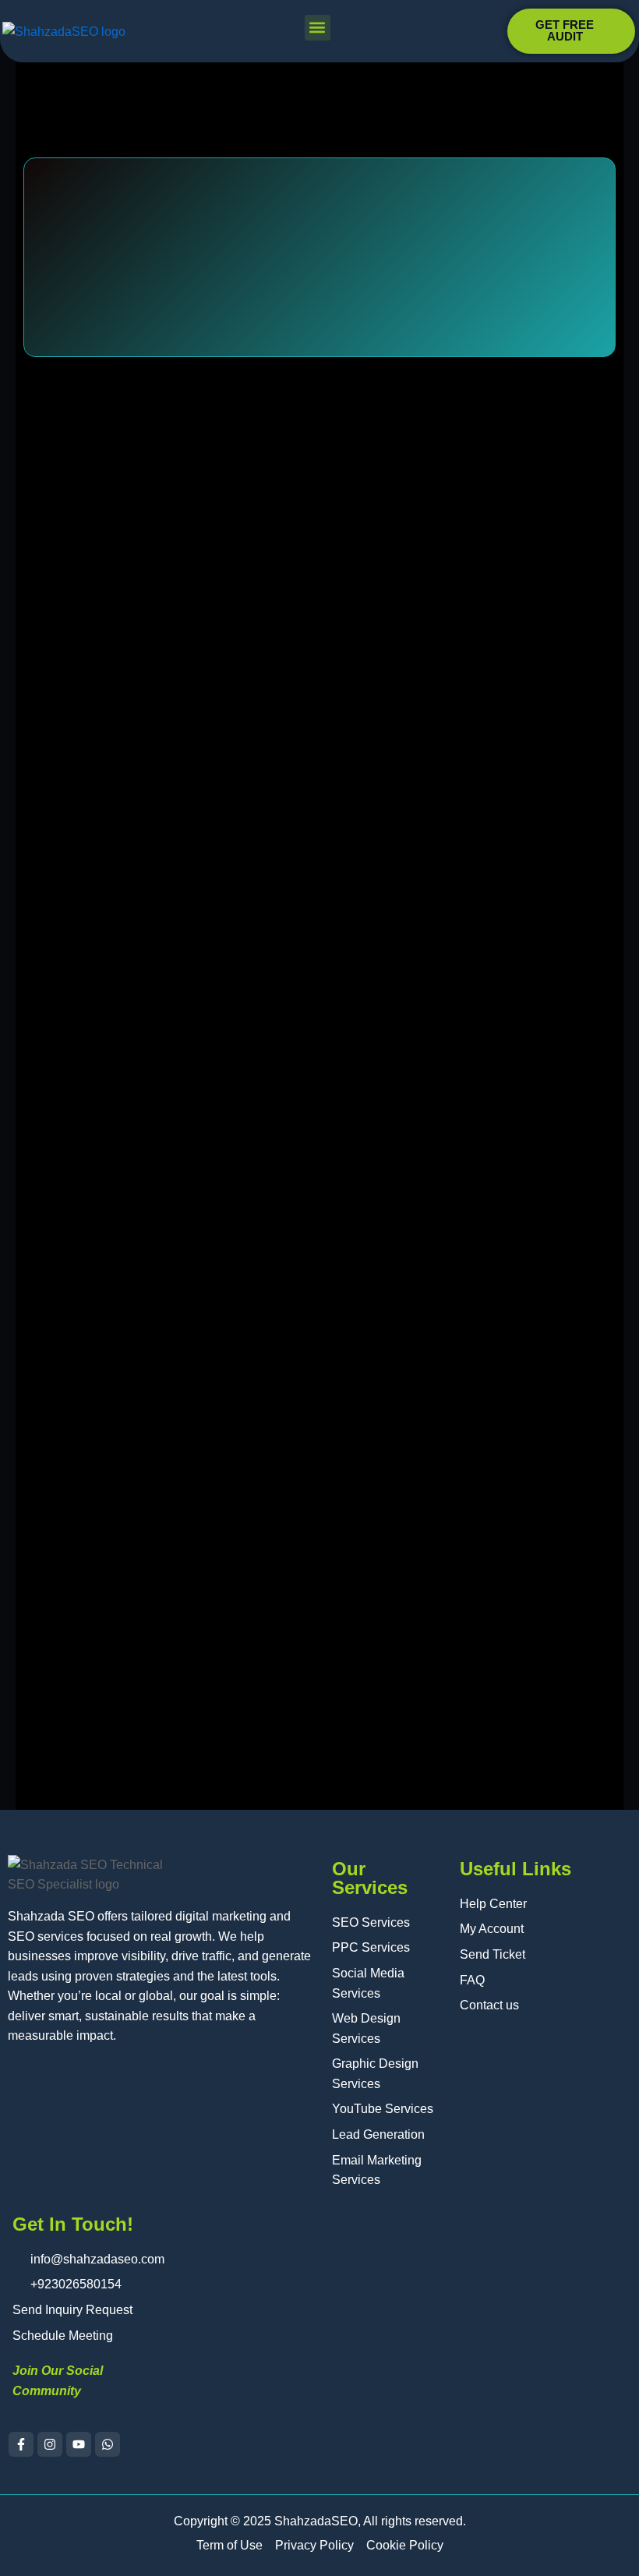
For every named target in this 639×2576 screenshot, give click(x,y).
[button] (318, 28)
